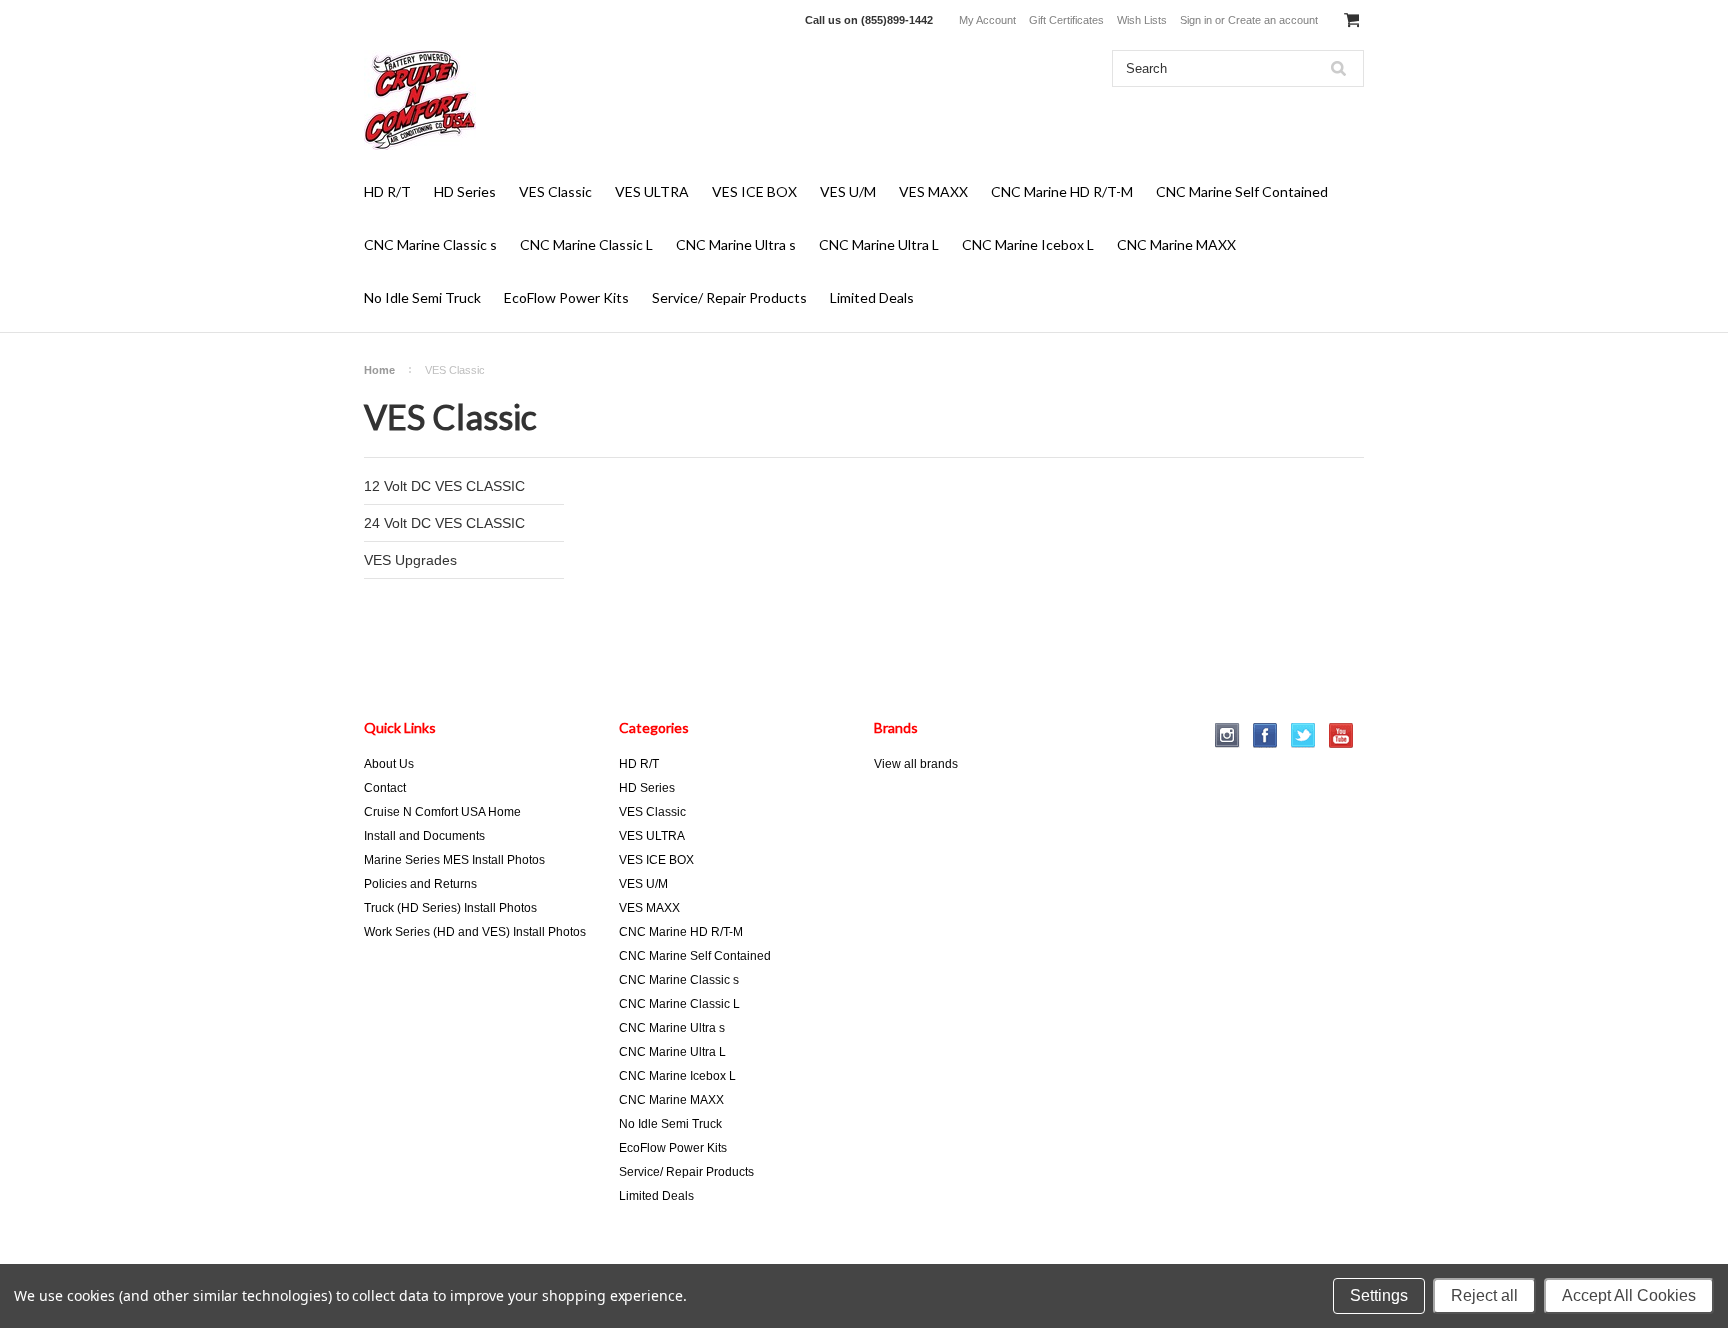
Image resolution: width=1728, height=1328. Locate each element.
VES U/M (848, 191)
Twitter (1303, 735)
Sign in (1196, 20)
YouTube (1341, 735)
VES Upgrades (410, 560)
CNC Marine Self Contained (1242, 191)
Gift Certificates (1066, 20)
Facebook (1265, 735)
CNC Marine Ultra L (879, 244)
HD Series (465, 191)
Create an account (1273, 20)
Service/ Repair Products (729, 297)
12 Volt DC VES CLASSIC (444, 486)
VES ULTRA (652, 191)
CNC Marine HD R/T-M (1062, 191)
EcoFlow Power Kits (566, 297)
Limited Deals (872, 297)
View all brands (916, 764)
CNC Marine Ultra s (736, 244)
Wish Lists (1142, 20)
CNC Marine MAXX (1176, 244)
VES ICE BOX (754, 191)
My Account (987, 20)
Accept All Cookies (1629, 1295)
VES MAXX (933, 191)
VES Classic (555, 191)
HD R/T (387, 191)
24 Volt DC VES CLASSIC (444, 523)
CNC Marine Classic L (586, 244)
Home (379, 370)
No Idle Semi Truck (422, 297)
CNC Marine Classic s (430, 244)
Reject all (1484, 1295)
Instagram (1227, 735)
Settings (1379, 1295)
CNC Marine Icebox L (1028, 244)
